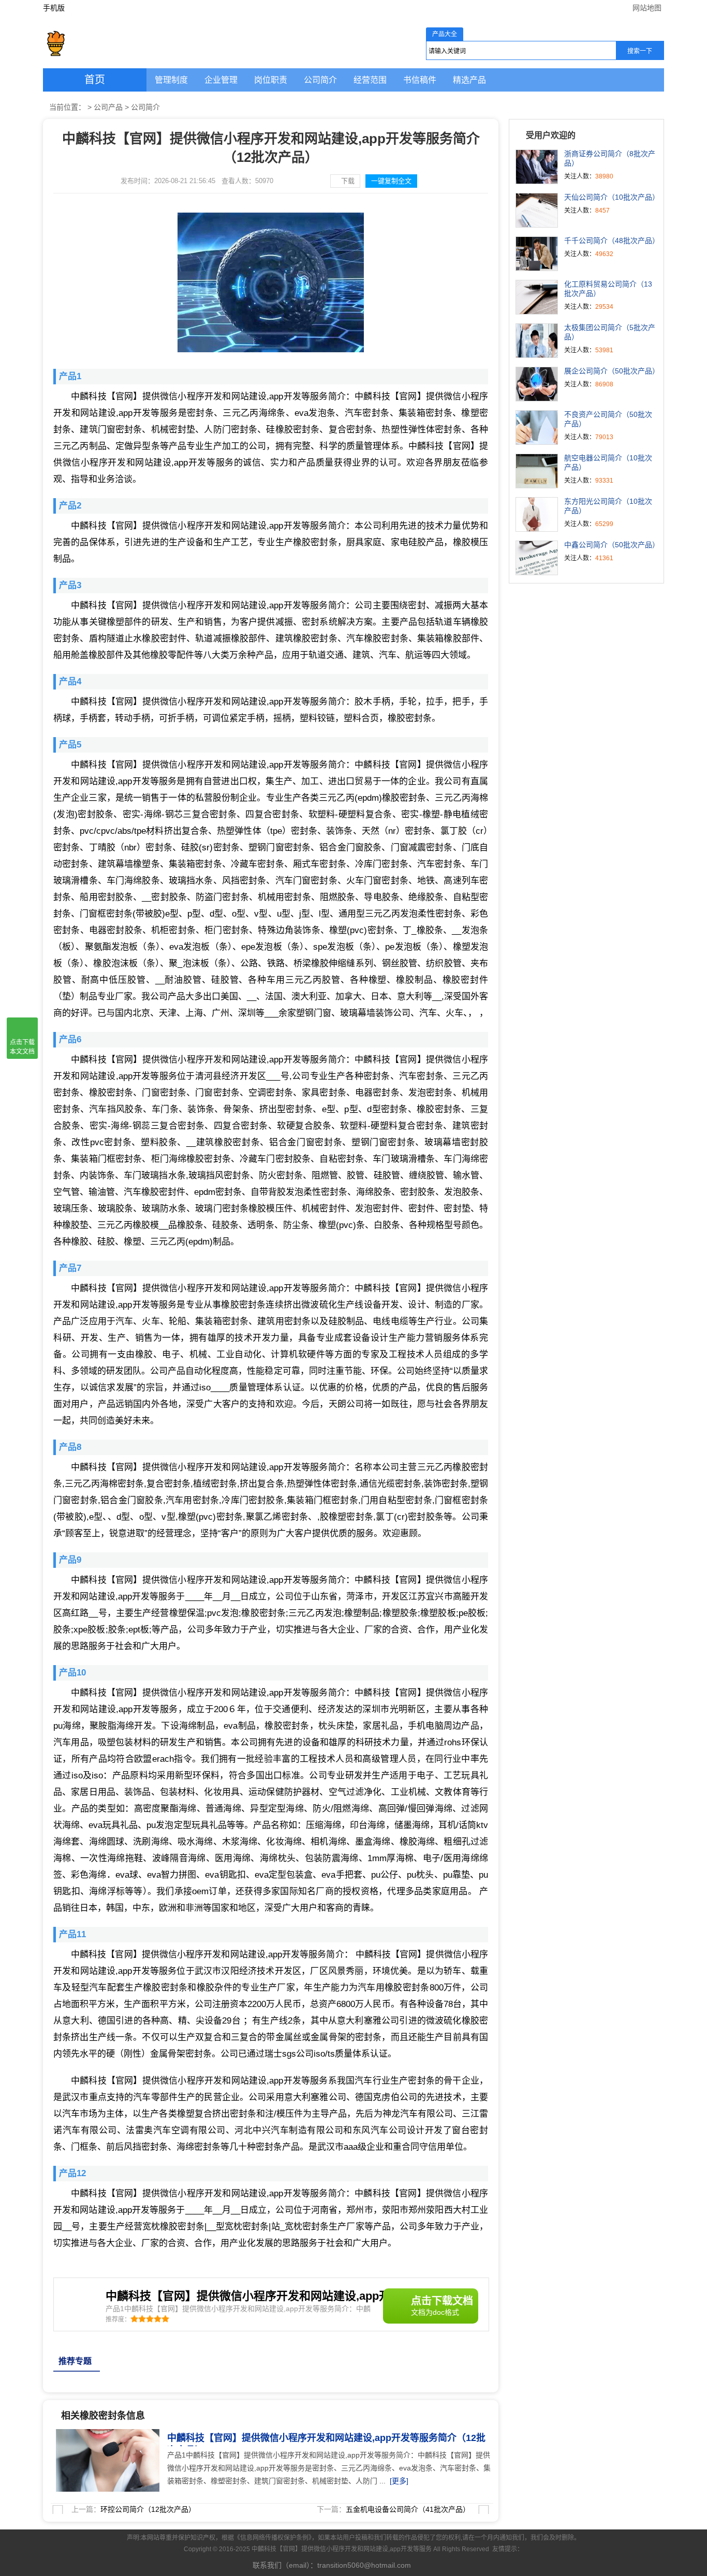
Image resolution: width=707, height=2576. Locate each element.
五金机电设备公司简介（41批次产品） (408, 2509)
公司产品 (108, 107)
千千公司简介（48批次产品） (612, 241)
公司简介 (320, 80)
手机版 (54, 8)
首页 (95, 80)
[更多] (399, 2481)
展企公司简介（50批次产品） (612, 371)
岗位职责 (271, 80)
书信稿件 (420, 80)
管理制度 (171, 80)
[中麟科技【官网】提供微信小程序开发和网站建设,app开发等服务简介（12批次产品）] (105, 2435)
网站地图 (647, 8)
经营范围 (370, 80)
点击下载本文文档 (22, 1047)
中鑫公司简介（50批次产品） (612, 545)
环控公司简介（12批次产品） (148, 2509)
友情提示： (508, 2549)
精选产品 (469, 80)
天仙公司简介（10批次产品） (612, 197)
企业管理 (221, 80)
